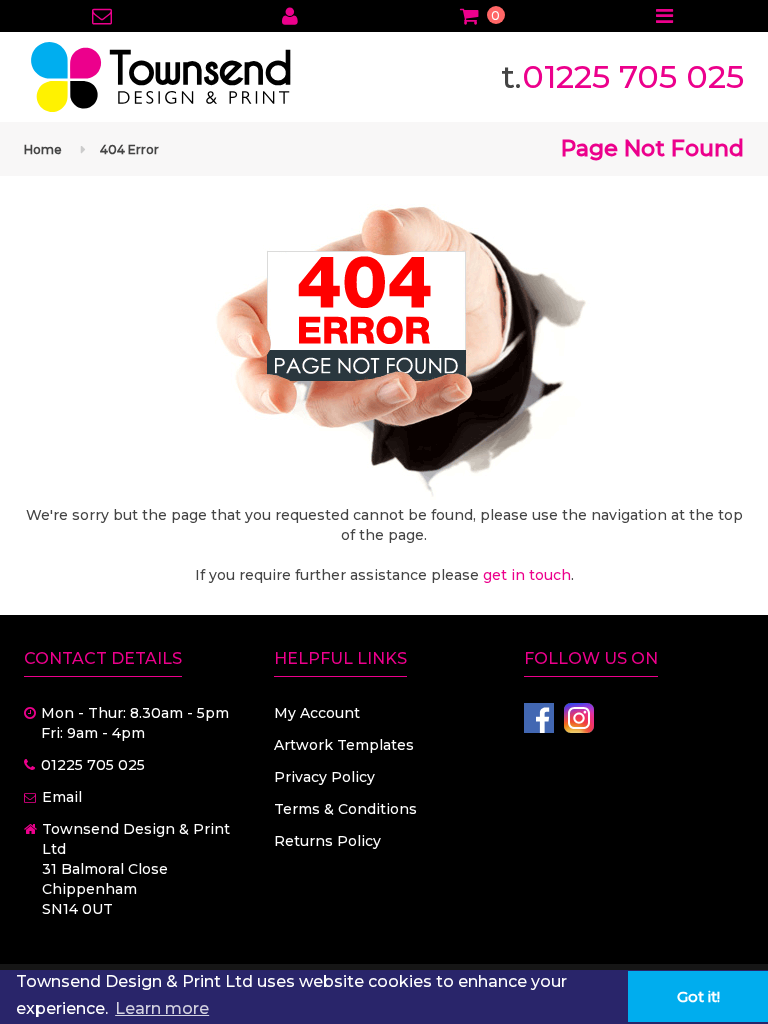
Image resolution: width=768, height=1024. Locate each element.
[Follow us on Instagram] (579, 718)
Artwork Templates (344, 745)
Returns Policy (327, 841)
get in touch (527, 575)
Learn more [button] (162, 1008)
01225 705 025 (633, 76)
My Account (317, 713)
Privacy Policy (324, 777)
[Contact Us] (102, 18)
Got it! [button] (698, 997)
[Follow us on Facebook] (539, 718)
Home (43, 149)
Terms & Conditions (345, 809)
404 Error (129, 149)
